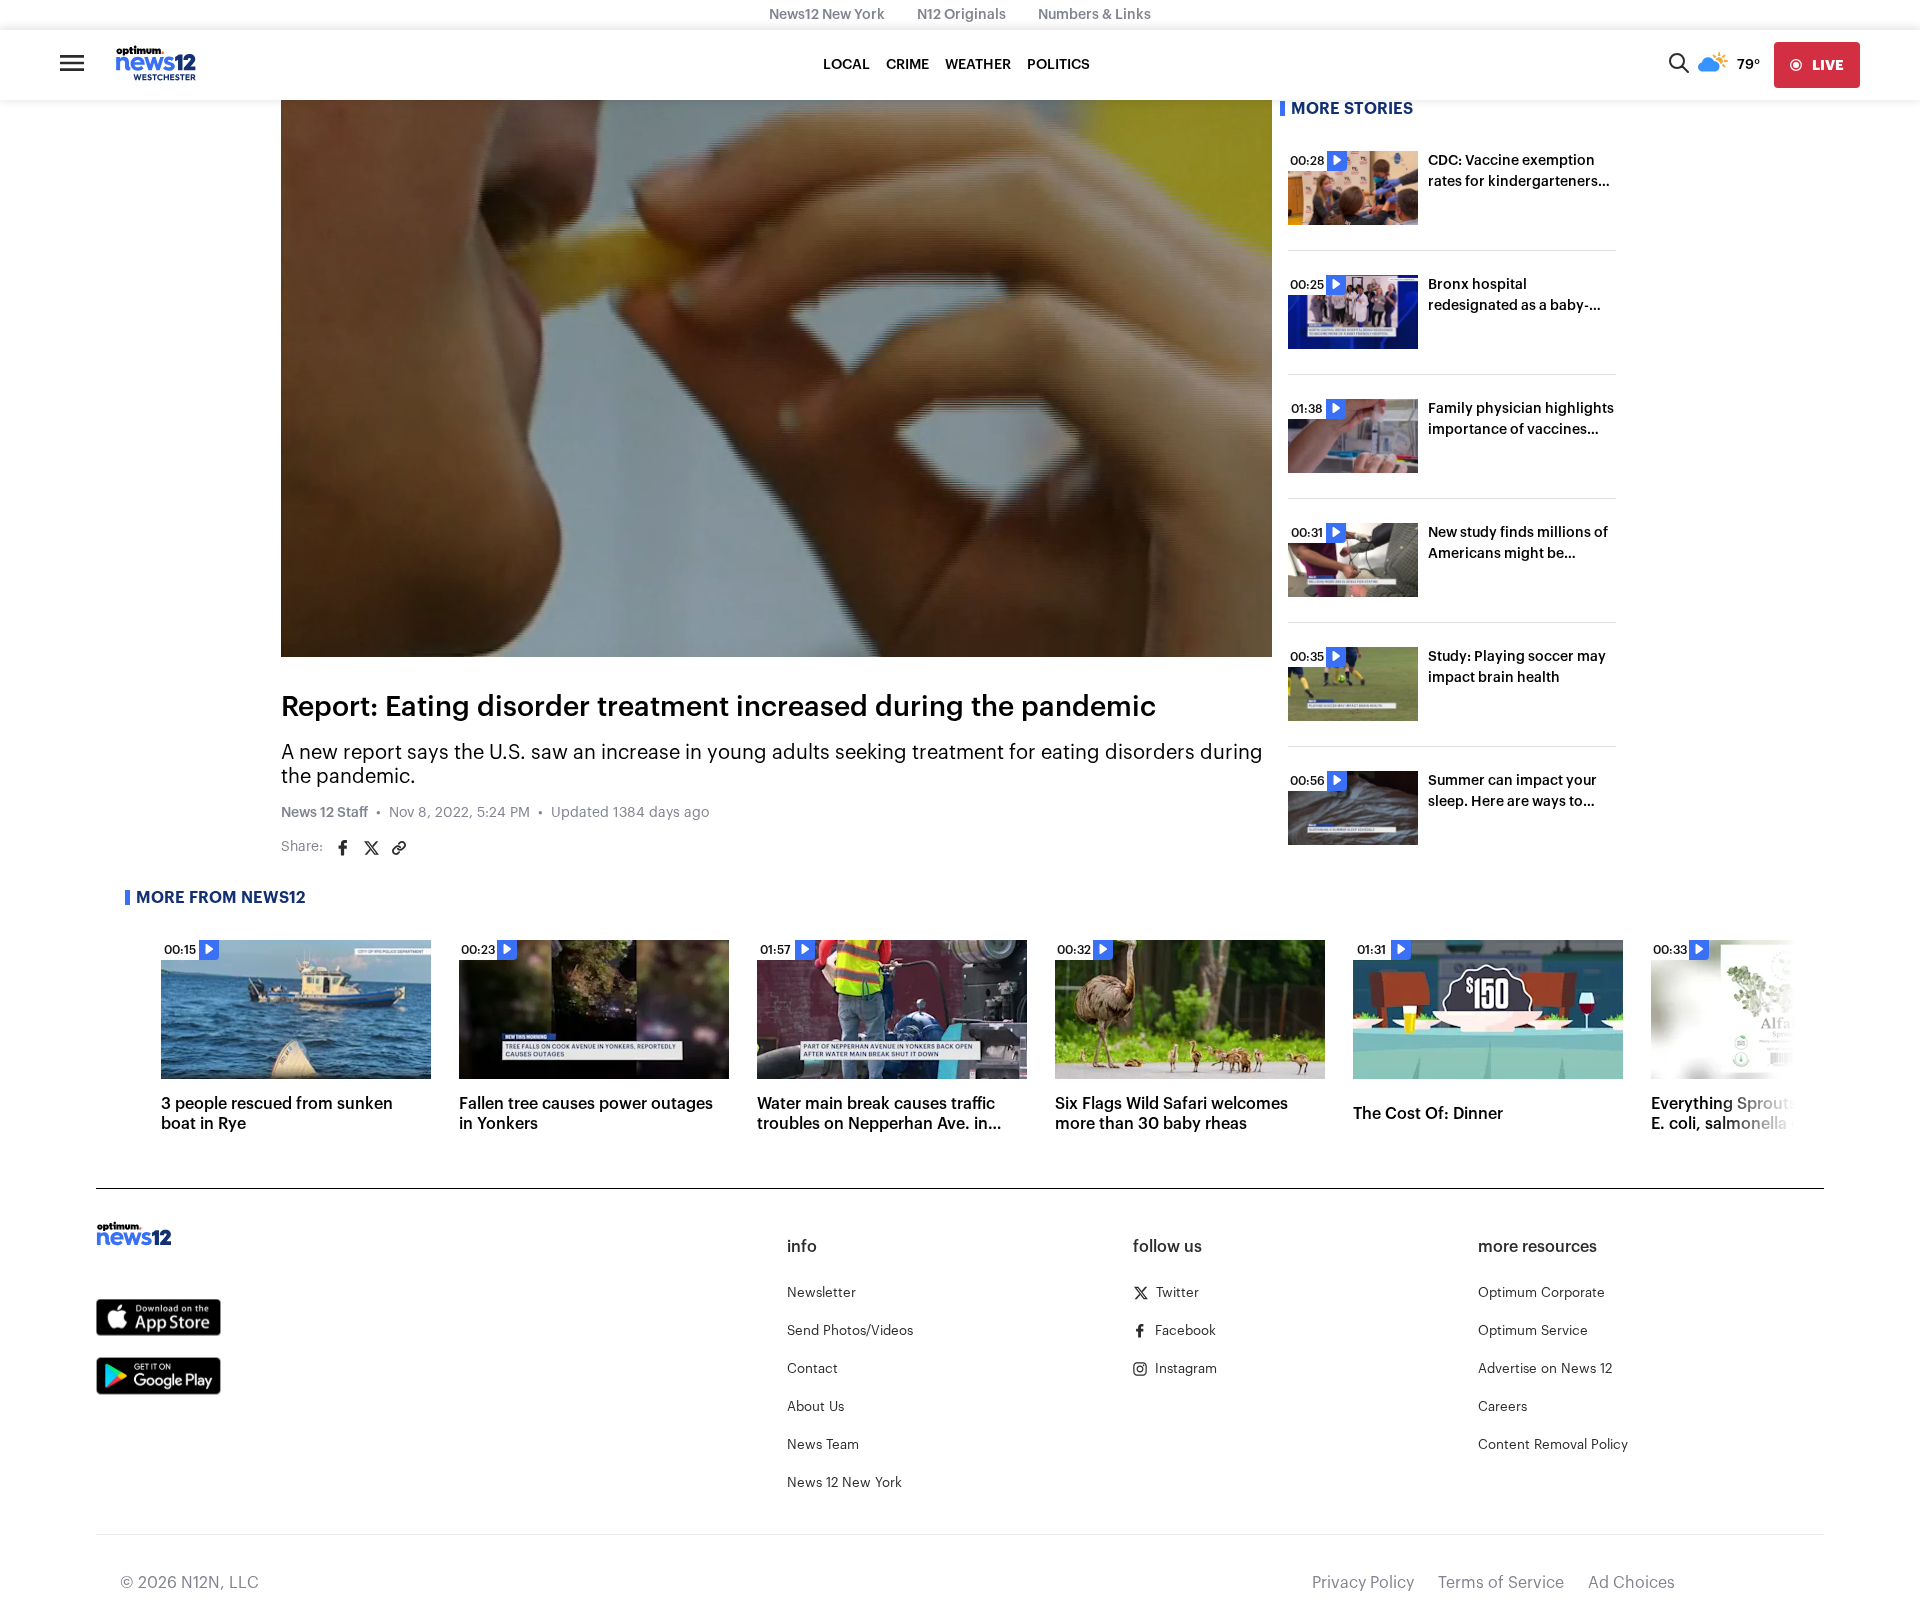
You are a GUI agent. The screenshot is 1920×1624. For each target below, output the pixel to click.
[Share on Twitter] (371, 848)
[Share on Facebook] (343, 848)
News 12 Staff (324, 813)
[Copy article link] (399, 848)
